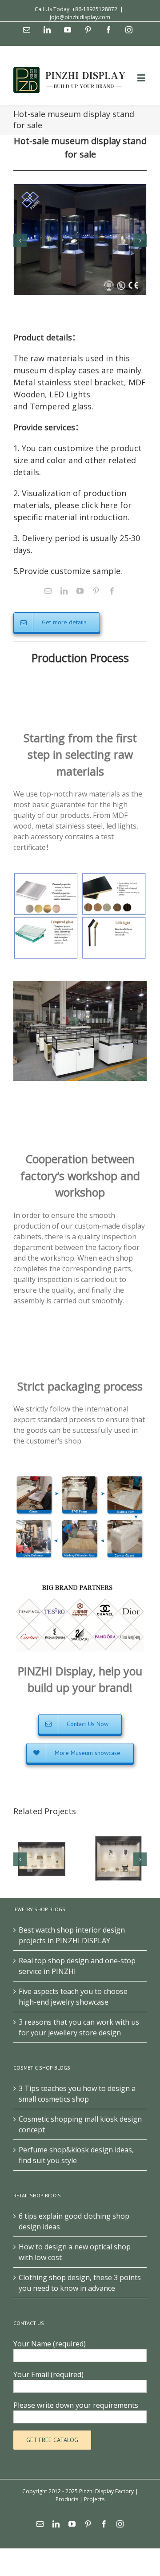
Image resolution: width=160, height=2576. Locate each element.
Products (67, 2499)
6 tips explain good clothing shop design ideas (74, 2221)
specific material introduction (70, 517)
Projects (94, 2499)
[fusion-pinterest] (96, 591)
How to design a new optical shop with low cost (75, 2252)
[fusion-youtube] (80, 591)
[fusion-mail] (48, 591)
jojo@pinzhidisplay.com (80, 17)
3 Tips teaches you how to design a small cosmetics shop (77, 2094)
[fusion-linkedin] (64, 591)
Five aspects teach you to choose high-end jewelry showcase (73, 1997)
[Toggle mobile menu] (142, 78)
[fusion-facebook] (112, 591)
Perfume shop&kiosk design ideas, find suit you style (76, 2155)
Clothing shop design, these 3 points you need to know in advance (80, 2283)
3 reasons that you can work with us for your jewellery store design (79, 2027)
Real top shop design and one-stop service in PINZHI (77, 1966)
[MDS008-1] (80, 239)
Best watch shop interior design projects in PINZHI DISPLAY (72, 1935)
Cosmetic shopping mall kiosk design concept (80, 2124)
